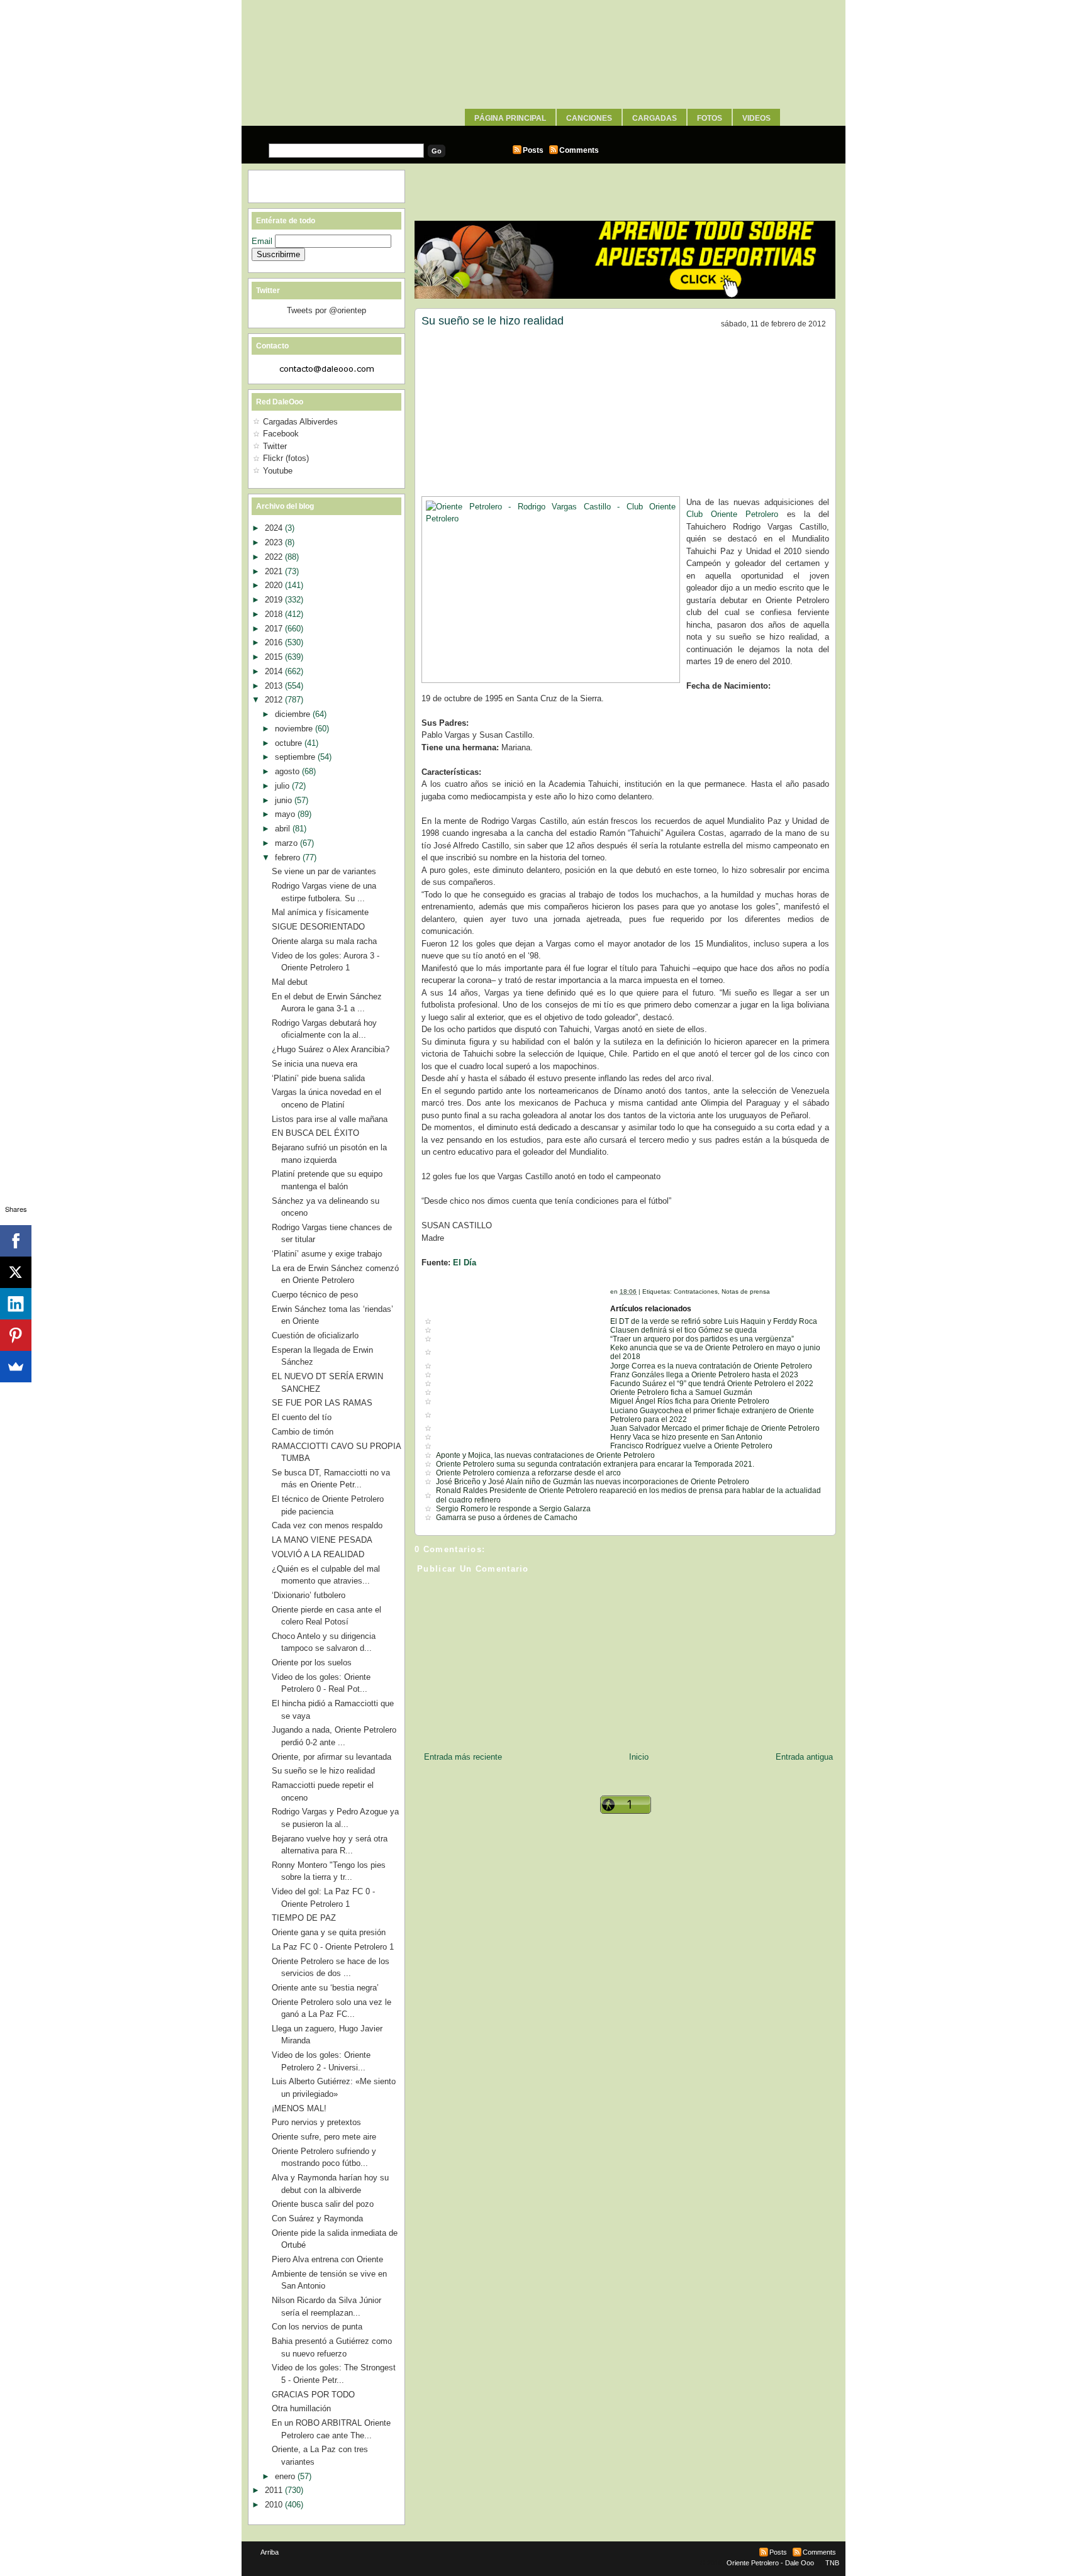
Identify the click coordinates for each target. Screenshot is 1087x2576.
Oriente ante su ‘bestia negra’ (325, 1988)
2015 (275, 657)
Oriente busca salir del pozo (323, 2204)
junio (285, 800)
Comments (579, 150)
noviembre (295, 729)
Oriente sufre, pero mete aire (324, 2137)
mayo (286, 814)
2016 (275, 642)
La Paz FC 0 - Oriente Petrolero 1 (333, 1947)
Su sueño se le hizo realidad (493, 321)
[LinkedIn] (16, 1304)
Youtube (278, 471)
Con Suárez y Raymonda (317, 2218)
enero (286, 2476)
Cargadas (655, 118)
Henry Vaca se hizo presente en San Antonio (686, 1437)
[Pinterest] (16, 1335)
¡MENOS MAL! (299, 2108)
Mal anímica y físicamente (320, 912)
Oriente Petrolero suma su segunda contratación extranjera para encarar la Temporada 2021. (595, 1464)
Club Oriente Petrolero (732, 514)
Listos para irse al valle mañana (330, 1119)
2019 (275, 600)
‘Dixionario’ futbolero (309, 1595)
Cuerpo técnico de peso (315, 1295)
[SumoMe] (16, 1367)
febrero (289, 858)
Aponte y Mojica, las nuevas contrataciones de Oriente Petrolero (545, 1455)
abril (284, 829)
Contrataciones (696, 1291)
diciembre (294, 714)
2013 (275, 686)
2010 (275, 2505)
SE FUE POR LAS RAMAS (322, 1403)
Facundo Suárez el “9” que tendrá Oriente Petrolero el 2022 (712, 1384)
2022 (275, 557)
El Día (465, 1263)
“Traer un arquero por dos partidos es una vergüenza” (702, 1339)
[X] (16, 1272)
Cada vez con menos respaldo (327, 1525)
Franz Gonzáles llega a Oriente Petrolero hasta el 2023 (704, 1375)
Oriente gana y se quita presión (329, 1932)
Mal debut (290, 982)
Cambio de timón (303, 1432)
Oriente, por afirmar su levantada (332, 1757)
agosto (288, 771)
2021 (275, 571)
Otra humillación (301, 2408)
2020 (275, 585)
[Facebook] (16, 1241)
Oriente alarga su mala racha (324, 941)
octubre (290, 743)
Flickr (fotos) (286, 458)
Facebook (281, 434)
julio (283, 786)
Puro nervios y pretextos (316, 2122)
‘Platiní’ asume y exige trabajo (327, 1254)
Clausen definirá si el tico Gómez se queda (683, 1330)
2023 (275, 542)
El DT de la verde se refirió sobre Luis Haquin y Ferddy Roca (714, 1321)
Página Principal (510, 118)
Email (263, 241)
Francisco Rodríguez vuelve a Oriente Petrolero (691, 1446)
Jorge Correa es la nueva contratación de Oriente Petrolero (711, 1366)
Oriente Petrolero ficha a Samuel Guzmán (681, 1392)
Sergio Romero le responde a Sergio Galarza (513, 1509)
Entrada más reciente (463, 1757)
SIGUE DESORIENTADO (318, 927)
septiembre (296, 757)
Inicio (639, 1757)
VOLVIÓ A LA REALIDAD (318, 1554)
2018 (275, 614)
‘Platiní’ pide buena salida (318, 1078)
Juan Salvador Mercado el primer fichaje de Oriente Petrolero (715, 1428)
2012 (275, 700)
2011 (275, 2490)
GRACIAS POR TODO (313, 2395)
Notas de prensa (746, 1291)
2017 (275, 629)
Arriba (270, 2552)
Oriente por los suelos (312, 1663)
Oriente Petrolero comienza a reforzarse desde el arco (528, 1473)
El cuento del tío (302, 1417)
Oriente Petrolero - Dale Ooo (770, 2563)
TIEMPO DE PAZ (304, 1918)
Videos (756, 118)
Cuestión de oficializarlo (315, 1335)
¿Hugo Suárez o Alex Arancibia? (331, 1049)
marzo (287, 843)
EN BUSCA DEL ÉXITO (315, 1133)
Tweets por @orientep (326, 310)
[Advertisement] (543, 130)
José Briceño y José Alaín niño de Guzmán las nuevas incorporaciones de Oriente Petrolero (593, 1482)
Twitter (275, 446)
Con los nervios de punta (317, 2327)
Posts (533, 150)
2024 (275, 528)
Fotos (710, 118)
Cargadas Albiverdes (300, 422)
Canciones (589, 118)
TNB (832, 2563)
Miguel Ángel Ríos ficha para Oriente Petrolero (690, 1401)
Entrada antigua (804, 1757)
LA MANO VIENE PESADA (322, 1540)
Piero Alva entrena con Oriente (327, 2259)
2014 (275, 671)
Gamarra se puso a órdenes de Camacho (507, 1518)
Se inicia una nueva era (315, 1064)
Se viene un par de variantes (324, 871)
